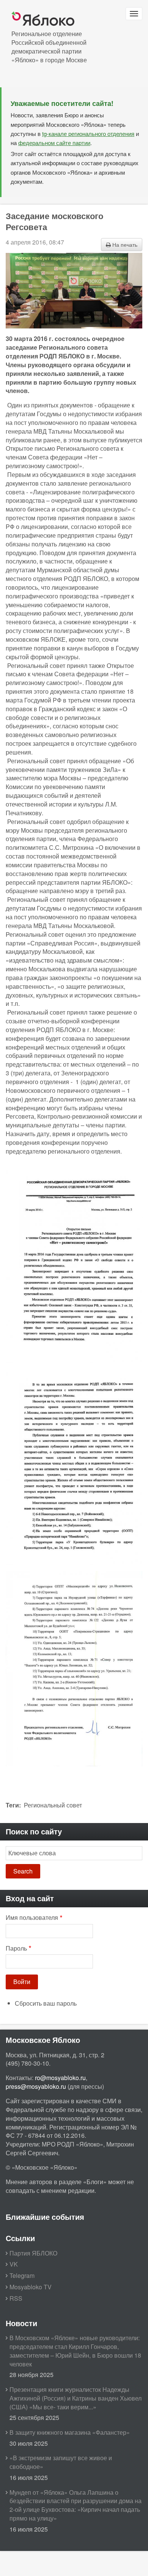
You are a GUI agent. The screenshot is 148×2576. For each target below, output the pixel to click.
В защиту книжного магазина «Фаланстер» (70, 2432)
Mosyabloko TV (31, 2287)
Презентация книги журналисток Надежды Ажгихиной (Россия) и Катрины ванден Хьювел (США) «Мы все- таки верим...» (76, 2398)
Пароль (16, 1948)
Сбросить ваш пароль (46, 2003)
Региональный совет (53, 1805)
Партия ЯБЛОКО (33, 2253)
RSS (16, 2298)
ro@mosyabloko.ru (60, 2078)
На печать (124, 245)
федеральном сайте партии (54, 143)
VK (14, 2264)
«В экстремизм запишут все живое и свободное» (61, 2462)
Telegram (22, 2275)
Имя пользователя (32, 1918)
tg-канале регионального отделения (88, 133)
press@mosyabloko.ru (36, 2086)
